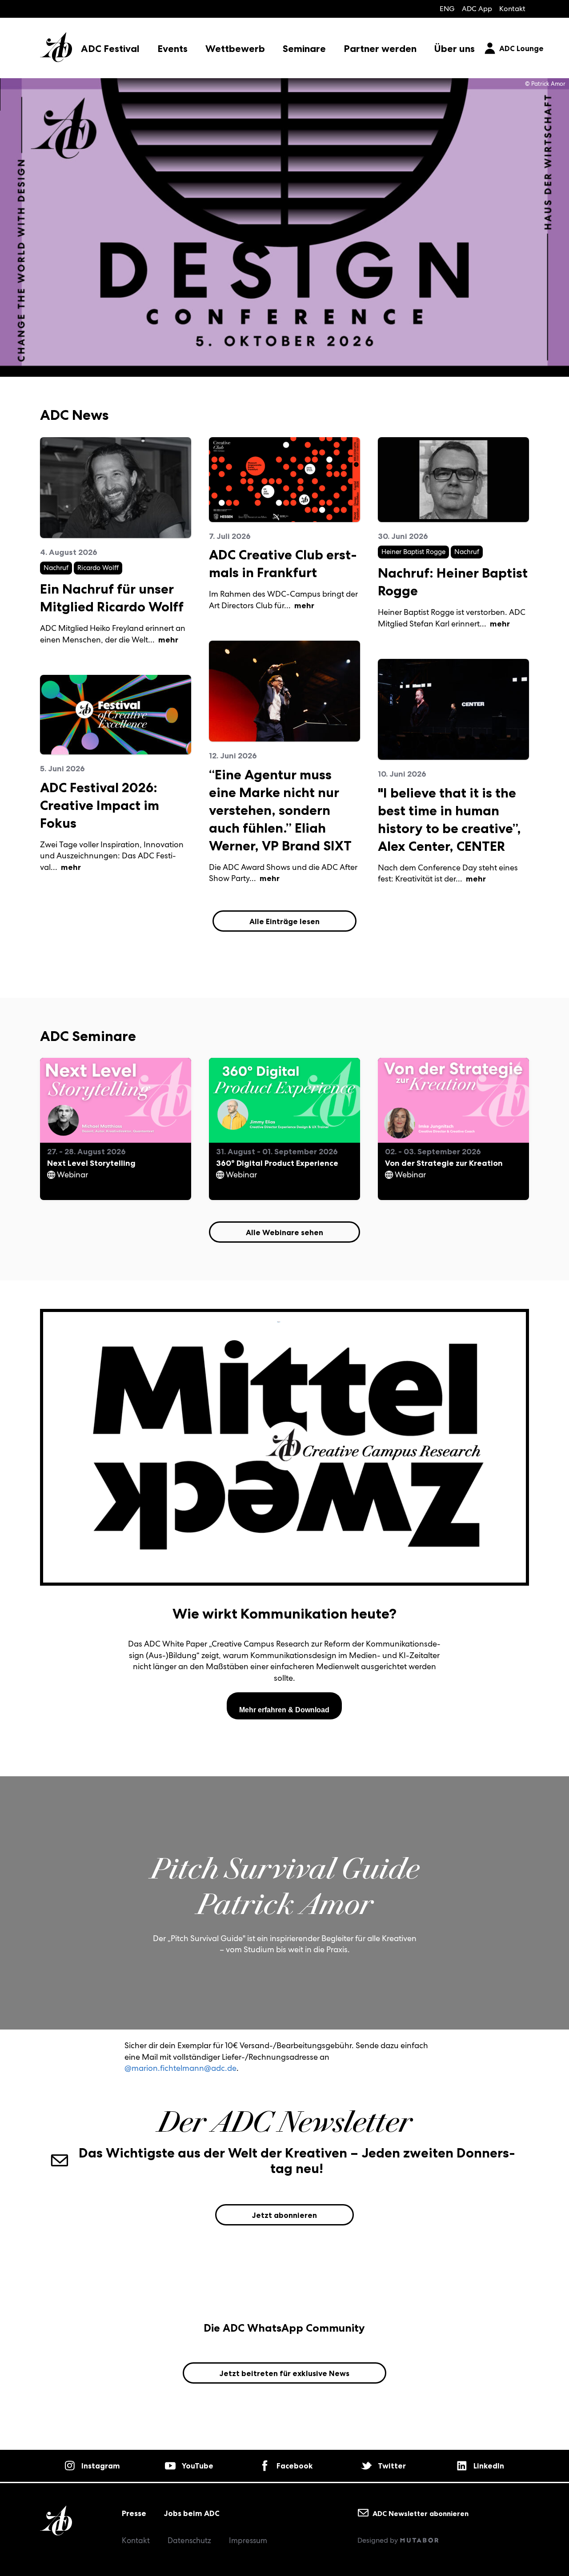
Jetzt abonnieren (284, 2215)
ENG (447, 9)
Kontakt (512, 9)
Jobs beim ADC (192, 2513)
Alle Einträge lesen (284, 921)
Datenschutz (189, 2540)
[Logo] (56, 40)
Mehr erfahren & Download (284, 1710)
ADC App (477, 9)
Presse (134, 2513)
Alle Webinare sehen (284, 1232)
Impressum (248, 2540)
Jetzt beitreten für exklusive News (284, 2373)
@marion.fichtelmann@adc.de (180, 2068)
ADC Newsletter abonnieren (420, 2513)
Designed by (379, 2540)
